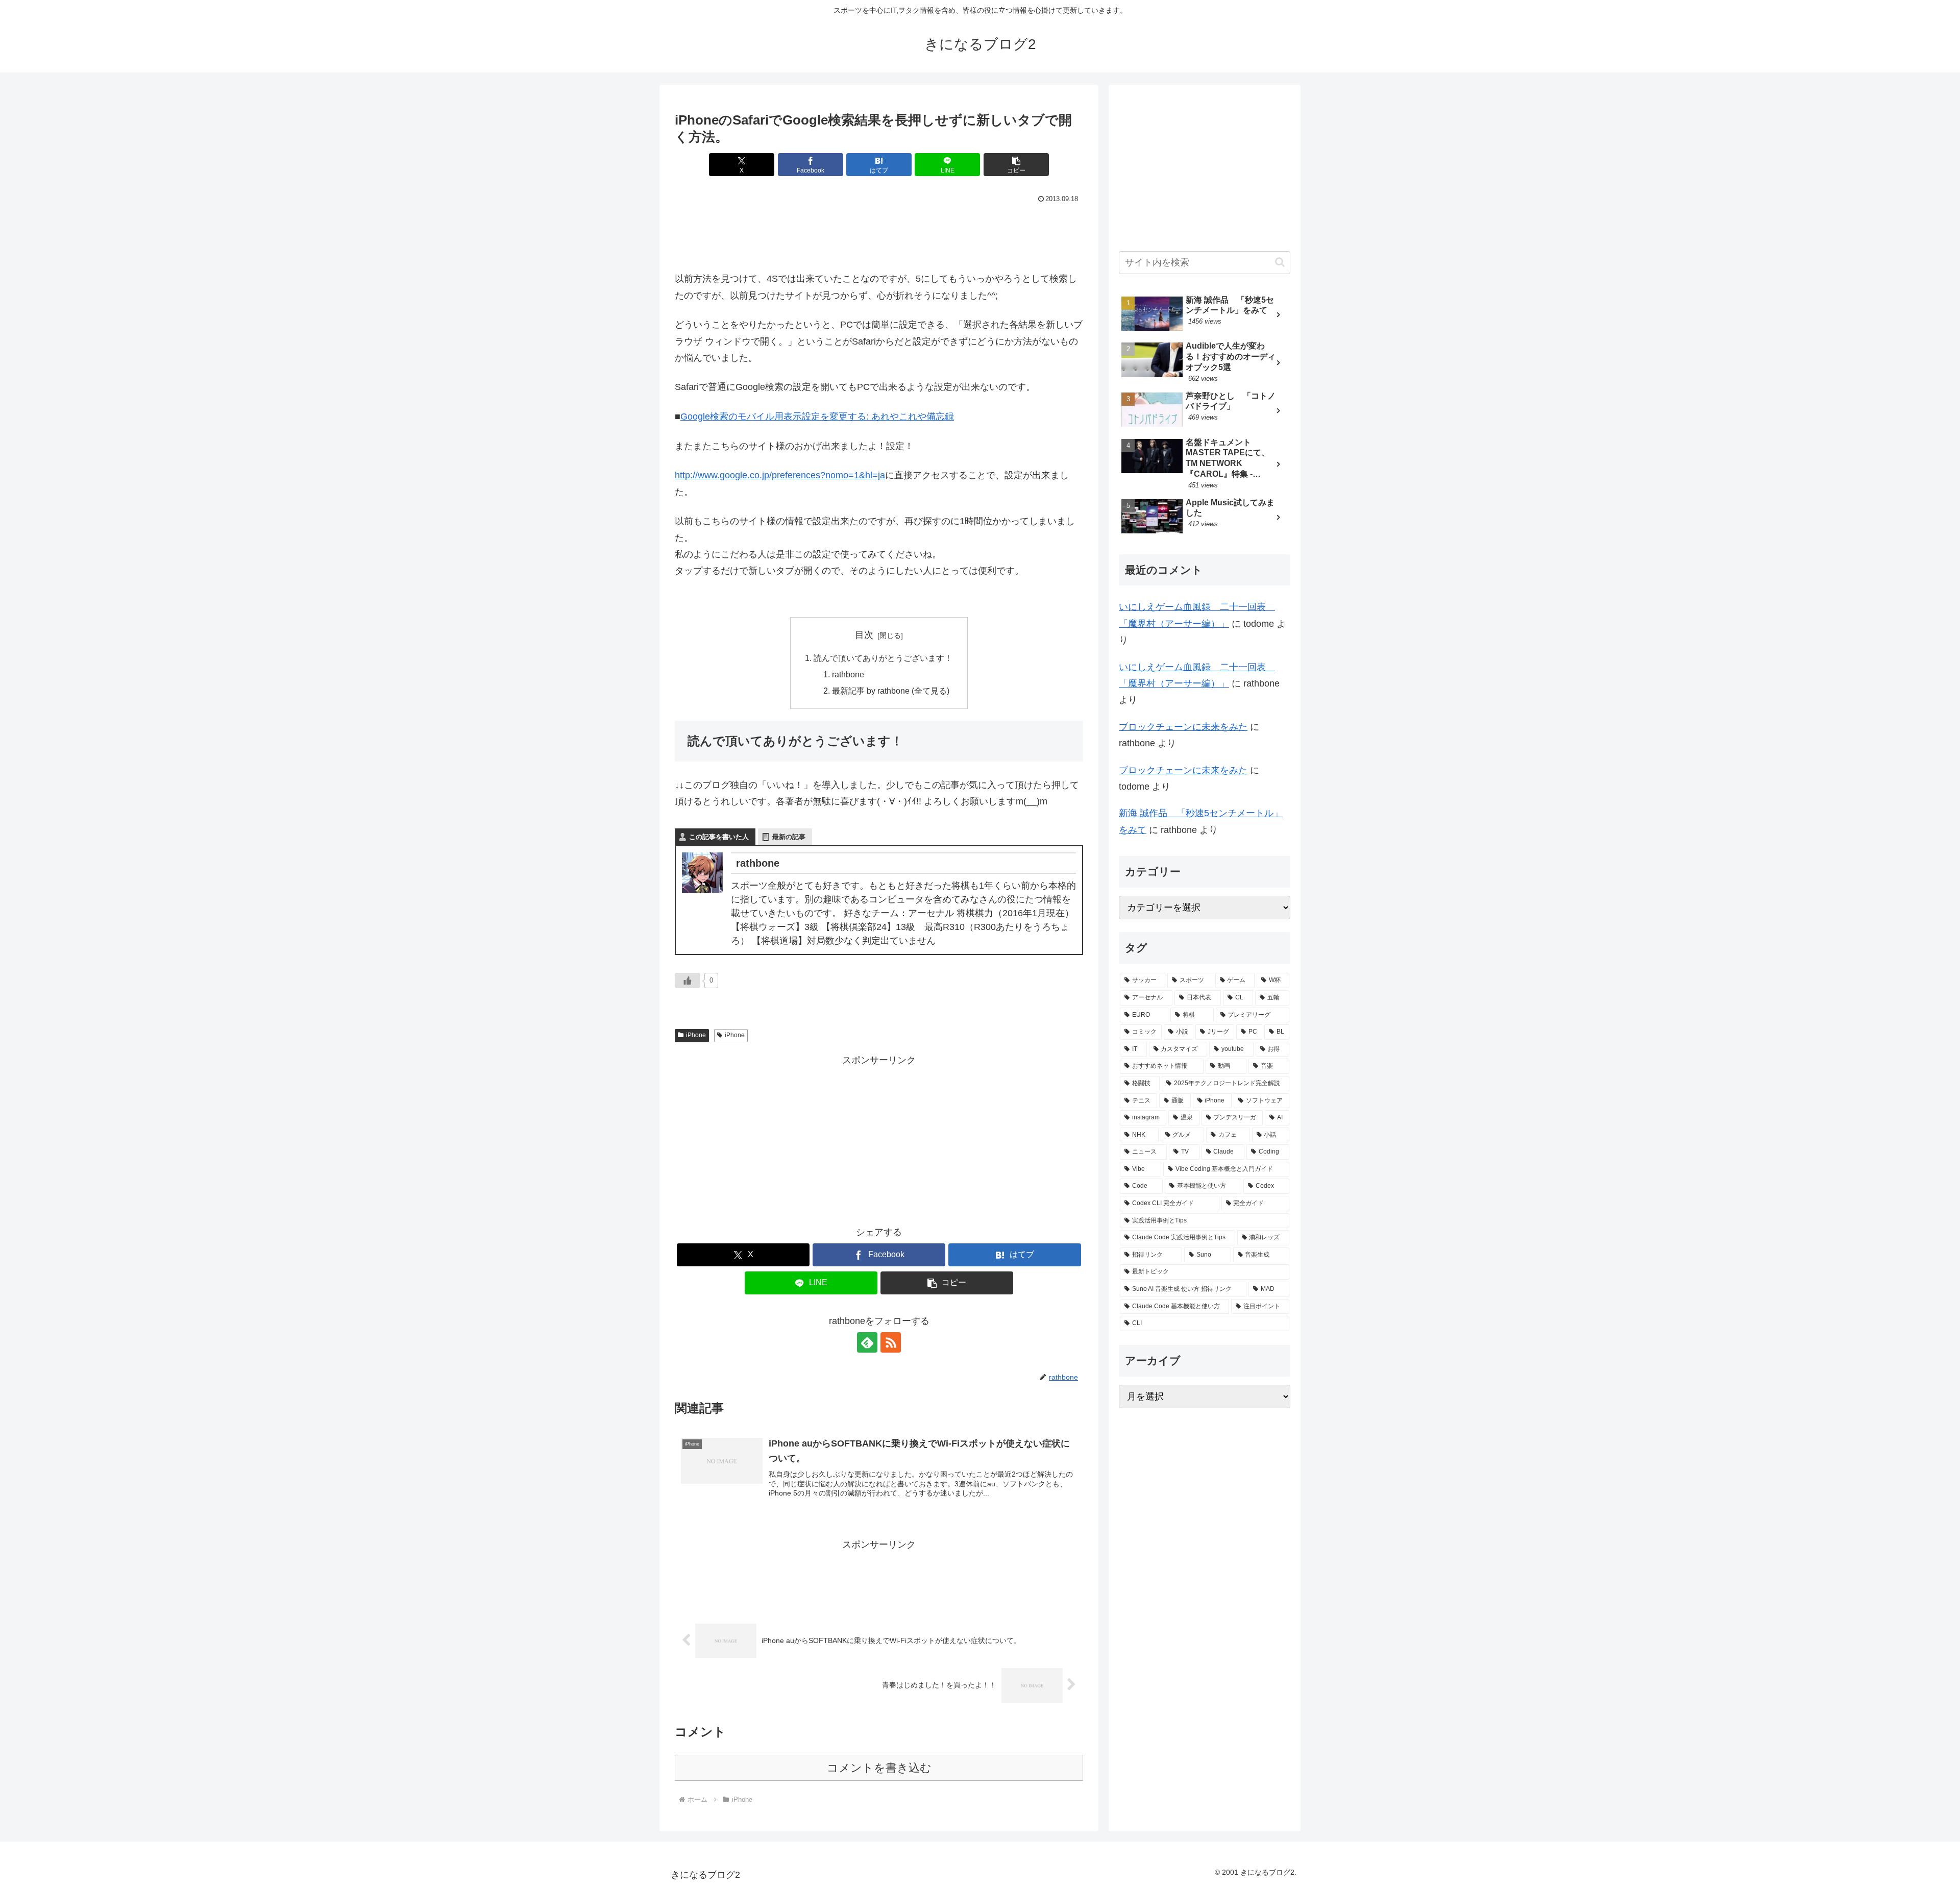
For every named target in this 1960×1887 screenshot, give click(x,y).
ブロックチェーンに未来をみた (1183, 727)
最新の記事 (789, 837)
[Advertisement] (879, 235)
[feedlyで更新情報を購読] (867, 1342)
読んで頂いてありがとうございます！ (883, 658)
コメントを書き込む (879, 1768)
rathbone (848, 674)
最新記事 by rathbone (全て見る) (891, 691)
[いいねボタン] (688, 981)
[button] (1016, 165)
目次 (864, 635)
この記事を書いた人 (719, 837)
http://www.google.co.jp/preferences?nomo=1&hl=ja (780, 475)
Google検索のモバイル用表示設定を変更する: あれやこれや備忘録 (817, 416)
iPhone (696, 1035)
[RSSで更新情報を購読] (891, 1342)
